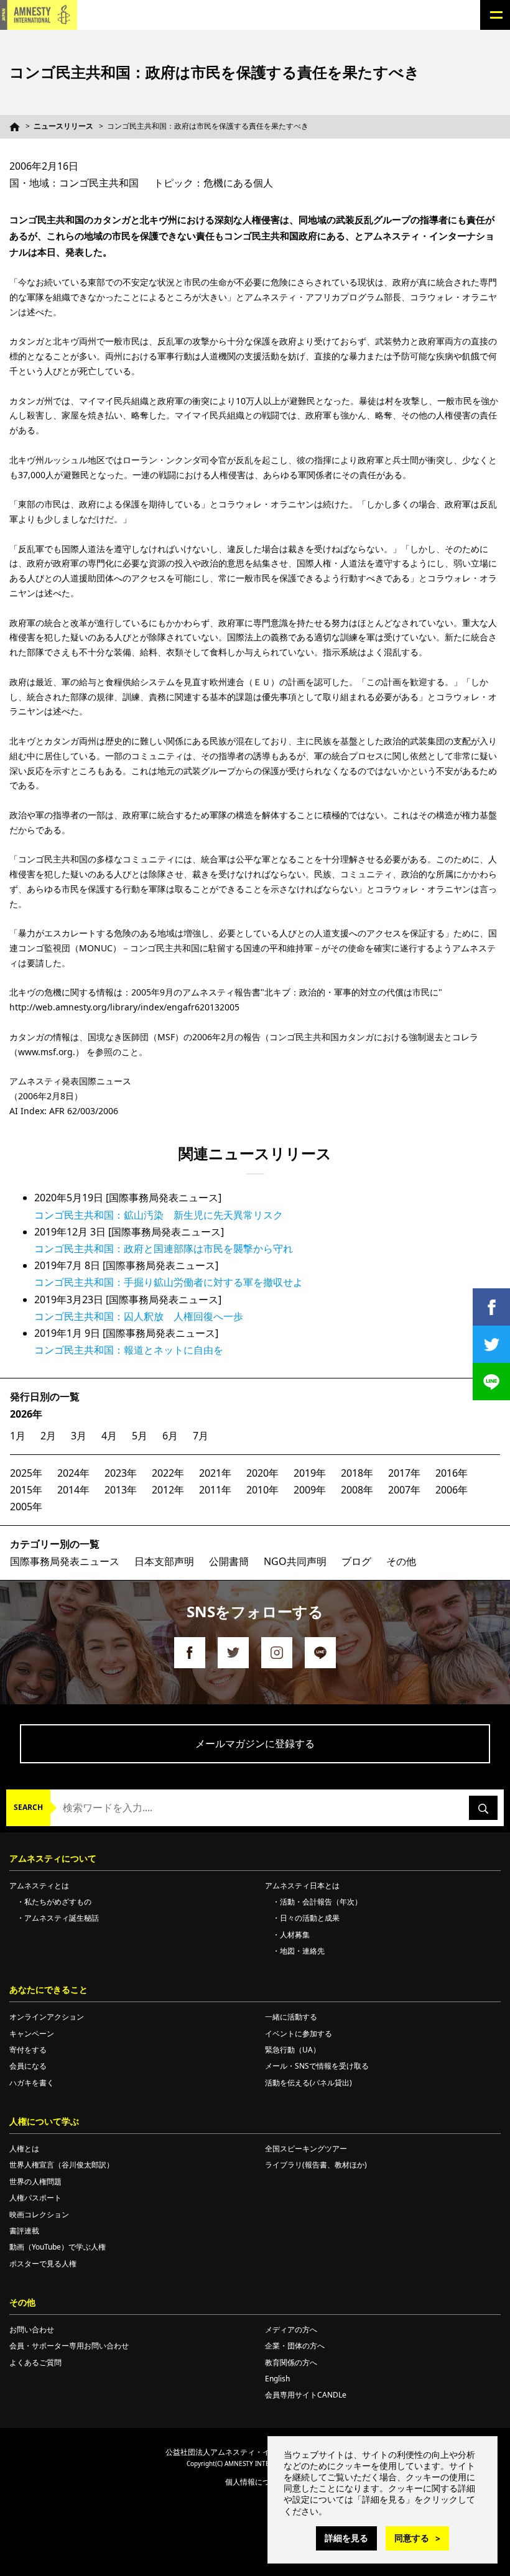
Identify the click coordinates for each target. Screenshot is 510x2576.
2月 (48, 1436)
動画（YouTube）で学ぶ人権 (58, 2247)
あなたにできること (49, 1989)
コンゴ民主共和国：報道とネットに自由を (129, 1350)
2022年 (168, 1473)
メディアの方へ (291, 2329)
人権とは (24, 2149)
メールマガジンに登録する (255, 1743)
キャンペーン (32, 2034)
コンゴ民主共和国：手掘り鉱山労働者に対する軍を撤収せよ (169, 1282)
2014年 (73, 1490)
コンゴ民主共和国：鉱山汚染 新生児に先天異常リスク (159, 1215)
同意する (412, 2538)
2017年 (404, 1473)
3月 (79, 1436)
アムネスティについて (53, 1858)
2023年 (121, 1473)
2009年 (310, 1490)
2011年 (215, 1490)
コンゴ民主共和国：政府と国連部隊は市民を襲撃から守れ (164, 1249)
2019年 (310, 1473)
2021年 (215, 1473)
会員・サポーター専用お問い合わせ (69, 2346)
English (277, 2379)
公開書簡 (229, 1561)
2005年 (26, 1507)
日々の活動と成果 (310, 1918)
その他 (401, 1561)
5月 (140, 1436)
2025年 (26, 1473)
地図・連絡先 (302, 1951)
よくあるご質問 (35, 2362)
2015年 (26, 1490)
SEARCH (28, 1807)
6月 (170, 1436)
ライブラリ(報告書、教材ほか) (316, 2165)
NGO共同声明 (295, 1561)
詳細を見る (346, 2538)
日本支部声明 (164, 1561)
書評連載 (24, 2231)
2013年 (121, 1490)
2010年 (262, 1490)
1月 (18, 1436)
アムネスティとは (39, 1886)
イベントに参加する (299, 2034)
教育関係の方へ (291, 2362)
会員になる (28, 2066)
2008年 (357, 1490)
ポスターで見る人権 (43, 2264)
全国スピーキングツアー (306, 2149)
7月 (201, 1436)
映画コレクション (39, 2214)
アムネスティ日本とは (302, 1886)
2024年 (73, 1473)
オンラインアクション (47, 2017)
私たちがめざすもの (58, 1902)
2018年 (357, 1473)
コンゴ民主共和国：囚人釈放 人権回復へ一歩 (139, 1316)
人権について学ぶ (44, 2121)
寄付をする (28, 2050)
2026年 (26, 1414)
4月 (109, 1436)
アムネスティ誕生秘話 (62, 1918)
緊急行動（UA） (293, 2050)
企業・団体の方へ (295, 2346)
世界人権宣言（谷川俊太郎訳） (62, 2165)
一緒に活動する (291, 2017)
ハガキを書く (32, 2083)
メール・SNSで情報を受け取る (317, 2066)
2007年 (404, 1490)
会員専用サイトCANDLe (306, 2395)
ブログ (356, 1561)
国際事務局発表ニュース (65, 1561)
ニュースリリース (63, 126)
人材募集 (295, 1935)
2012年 (168, 1490)
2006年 (452, 1490)
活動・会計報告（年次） (321, 1902)
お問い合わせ (32, 2329)
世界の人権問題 (35, 2181)
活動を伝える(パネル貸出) (308, 2083)
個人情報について (255, 2482)
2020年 (262, 1473)
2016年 (452, 1473)
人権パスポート (35, 2198)
